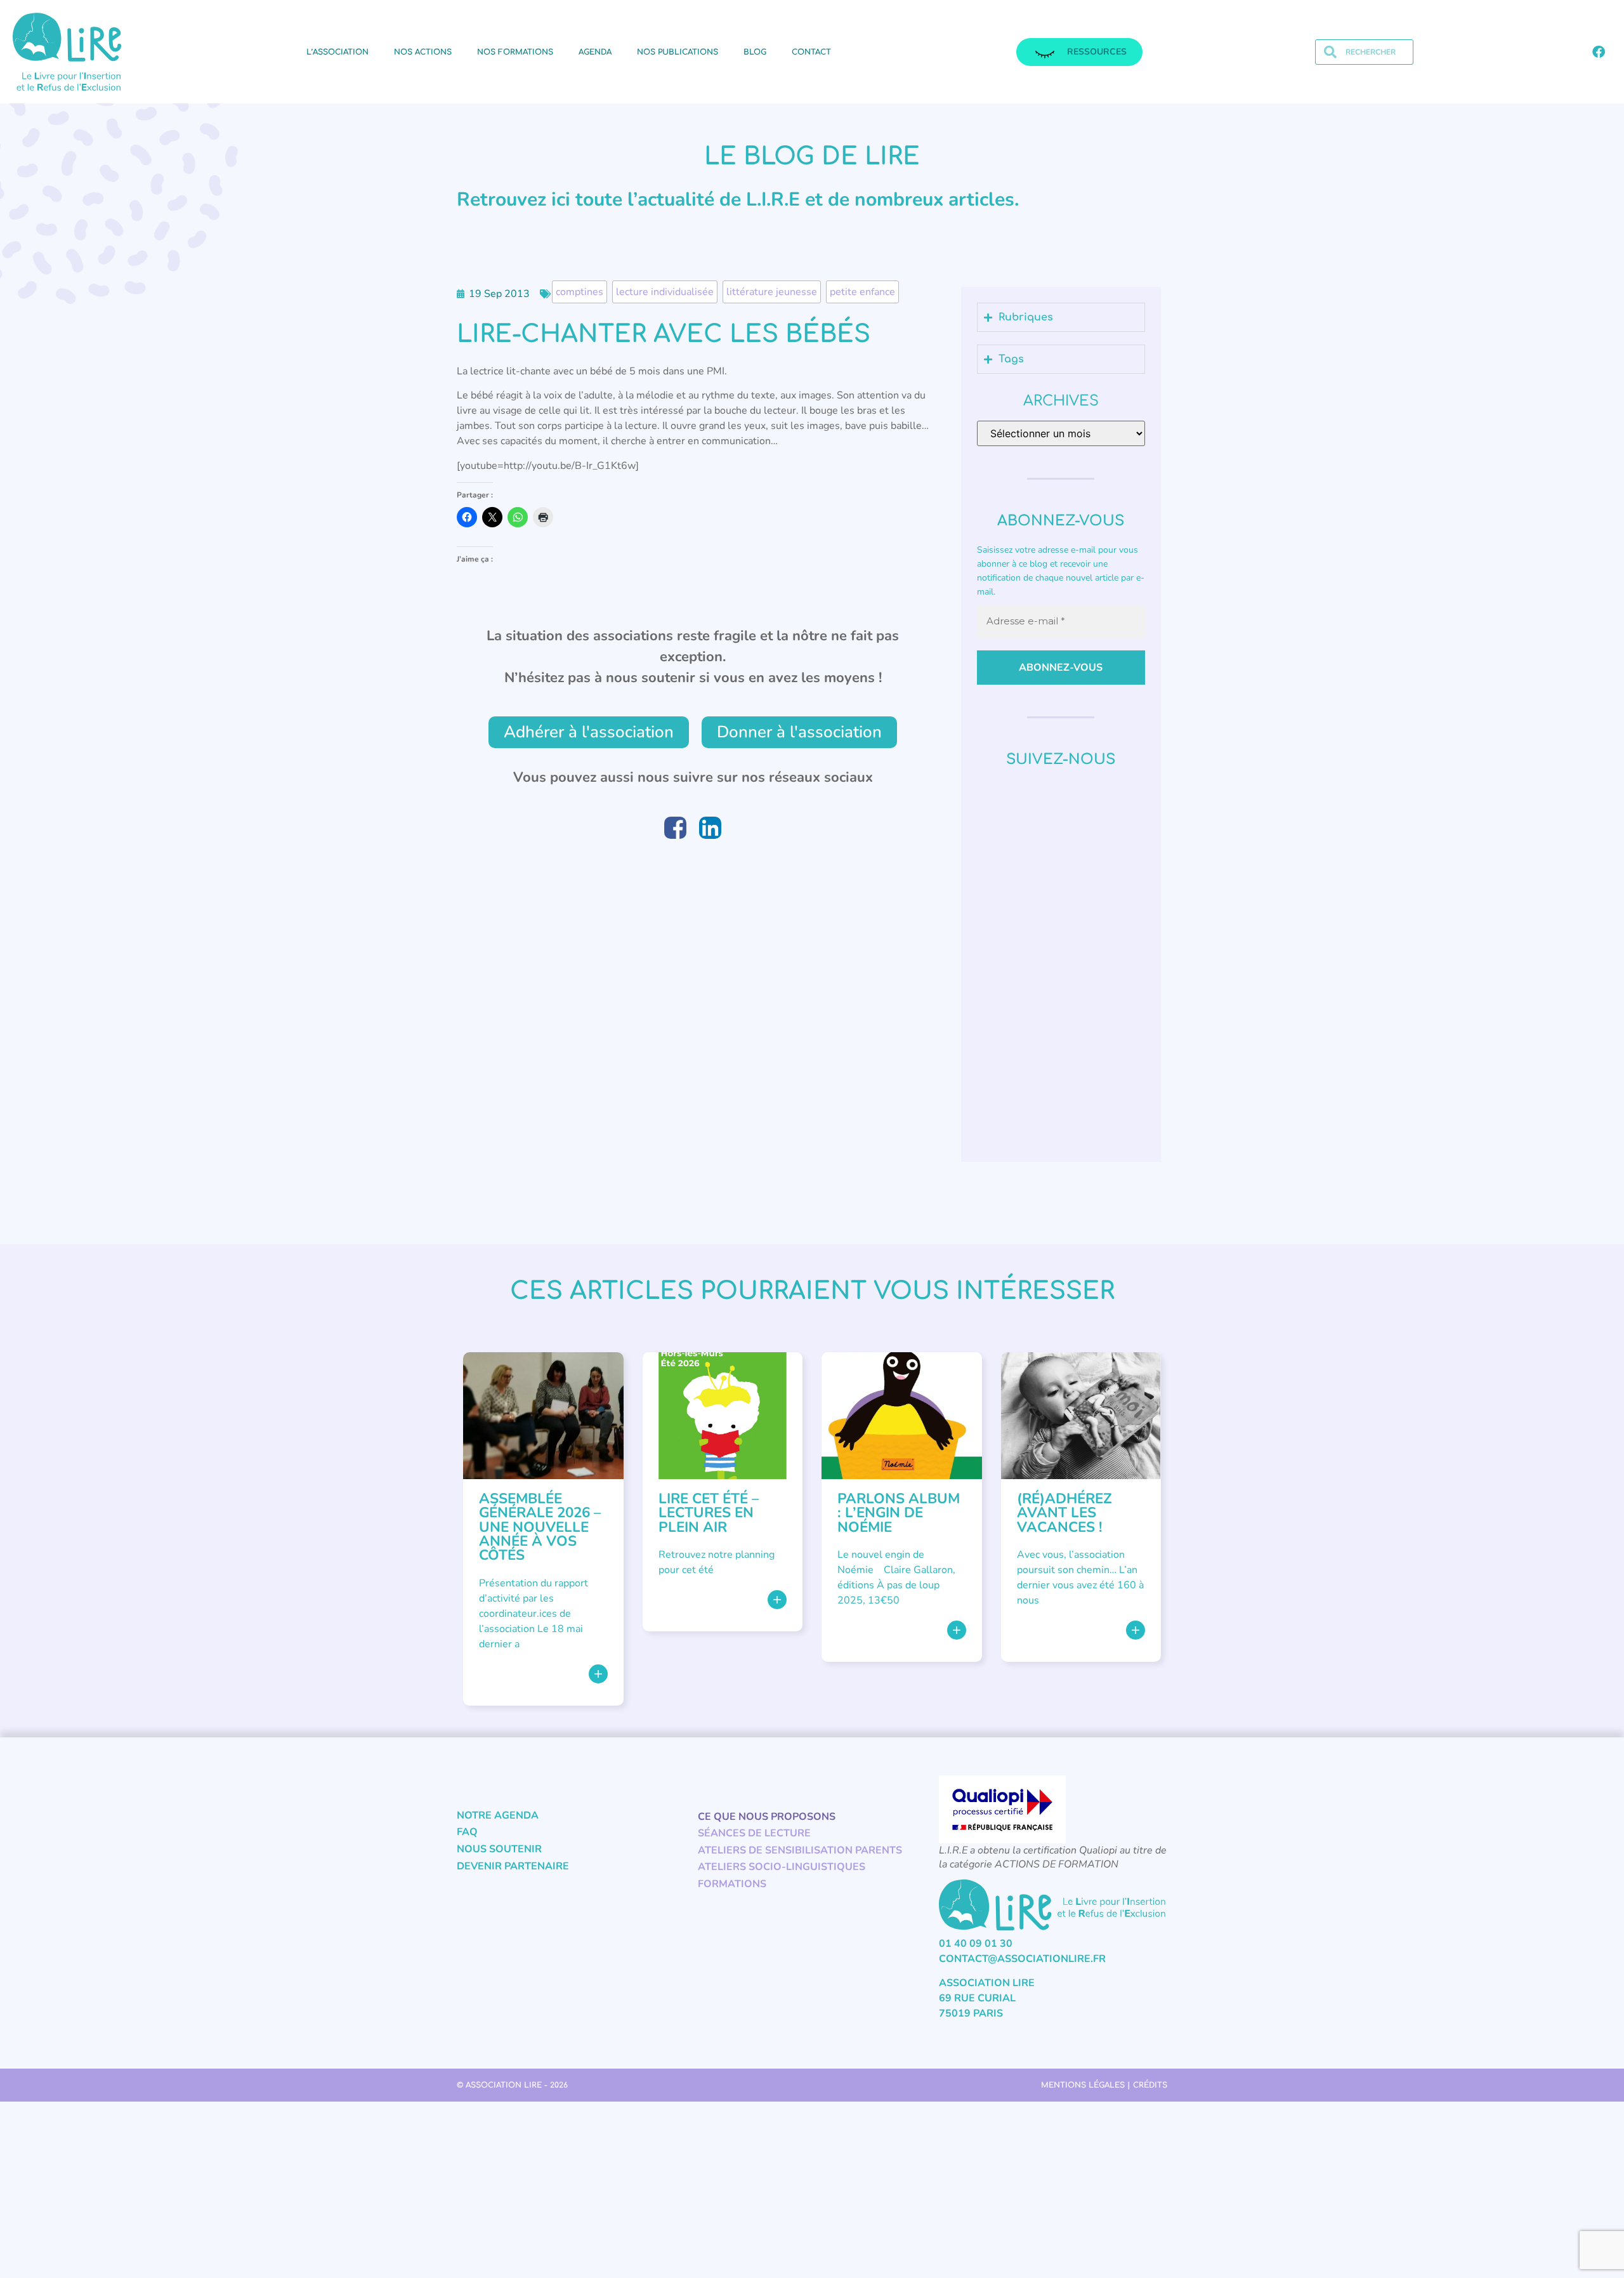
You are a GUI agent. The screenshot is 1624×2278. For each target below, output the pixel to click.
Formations (732, 1884)
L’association (337, 52)
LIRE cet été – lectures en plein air (709, 1513)
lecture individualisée (665, 292)
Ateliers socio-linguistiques (782, 1867)
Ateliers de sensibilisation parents (800, 1850)
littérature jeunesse (772, 292)
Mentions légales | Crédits (1104, 2085)
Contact (811, 52)
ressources (1097, 52)
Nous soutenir (499, 1849)
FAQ (467, 1832)
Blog (755, 52)
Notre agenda (498, 1815)
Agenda (595, 52)
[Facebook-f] (1599, 52)
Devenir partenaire (513, 1866)
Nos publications (678, 52)
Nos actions (423, 52)
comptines (580, 292)
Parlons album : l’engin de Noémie (899, 1513)
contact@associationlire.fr (1022, 1959)
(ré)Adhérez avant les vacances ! (1064, 1513)
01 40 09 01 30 (976, 1944)
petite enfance (862, 292)
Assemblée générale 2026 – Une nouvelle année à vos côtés (540, 1527)
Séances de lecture (754, 1833)
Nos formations (515, 52)
